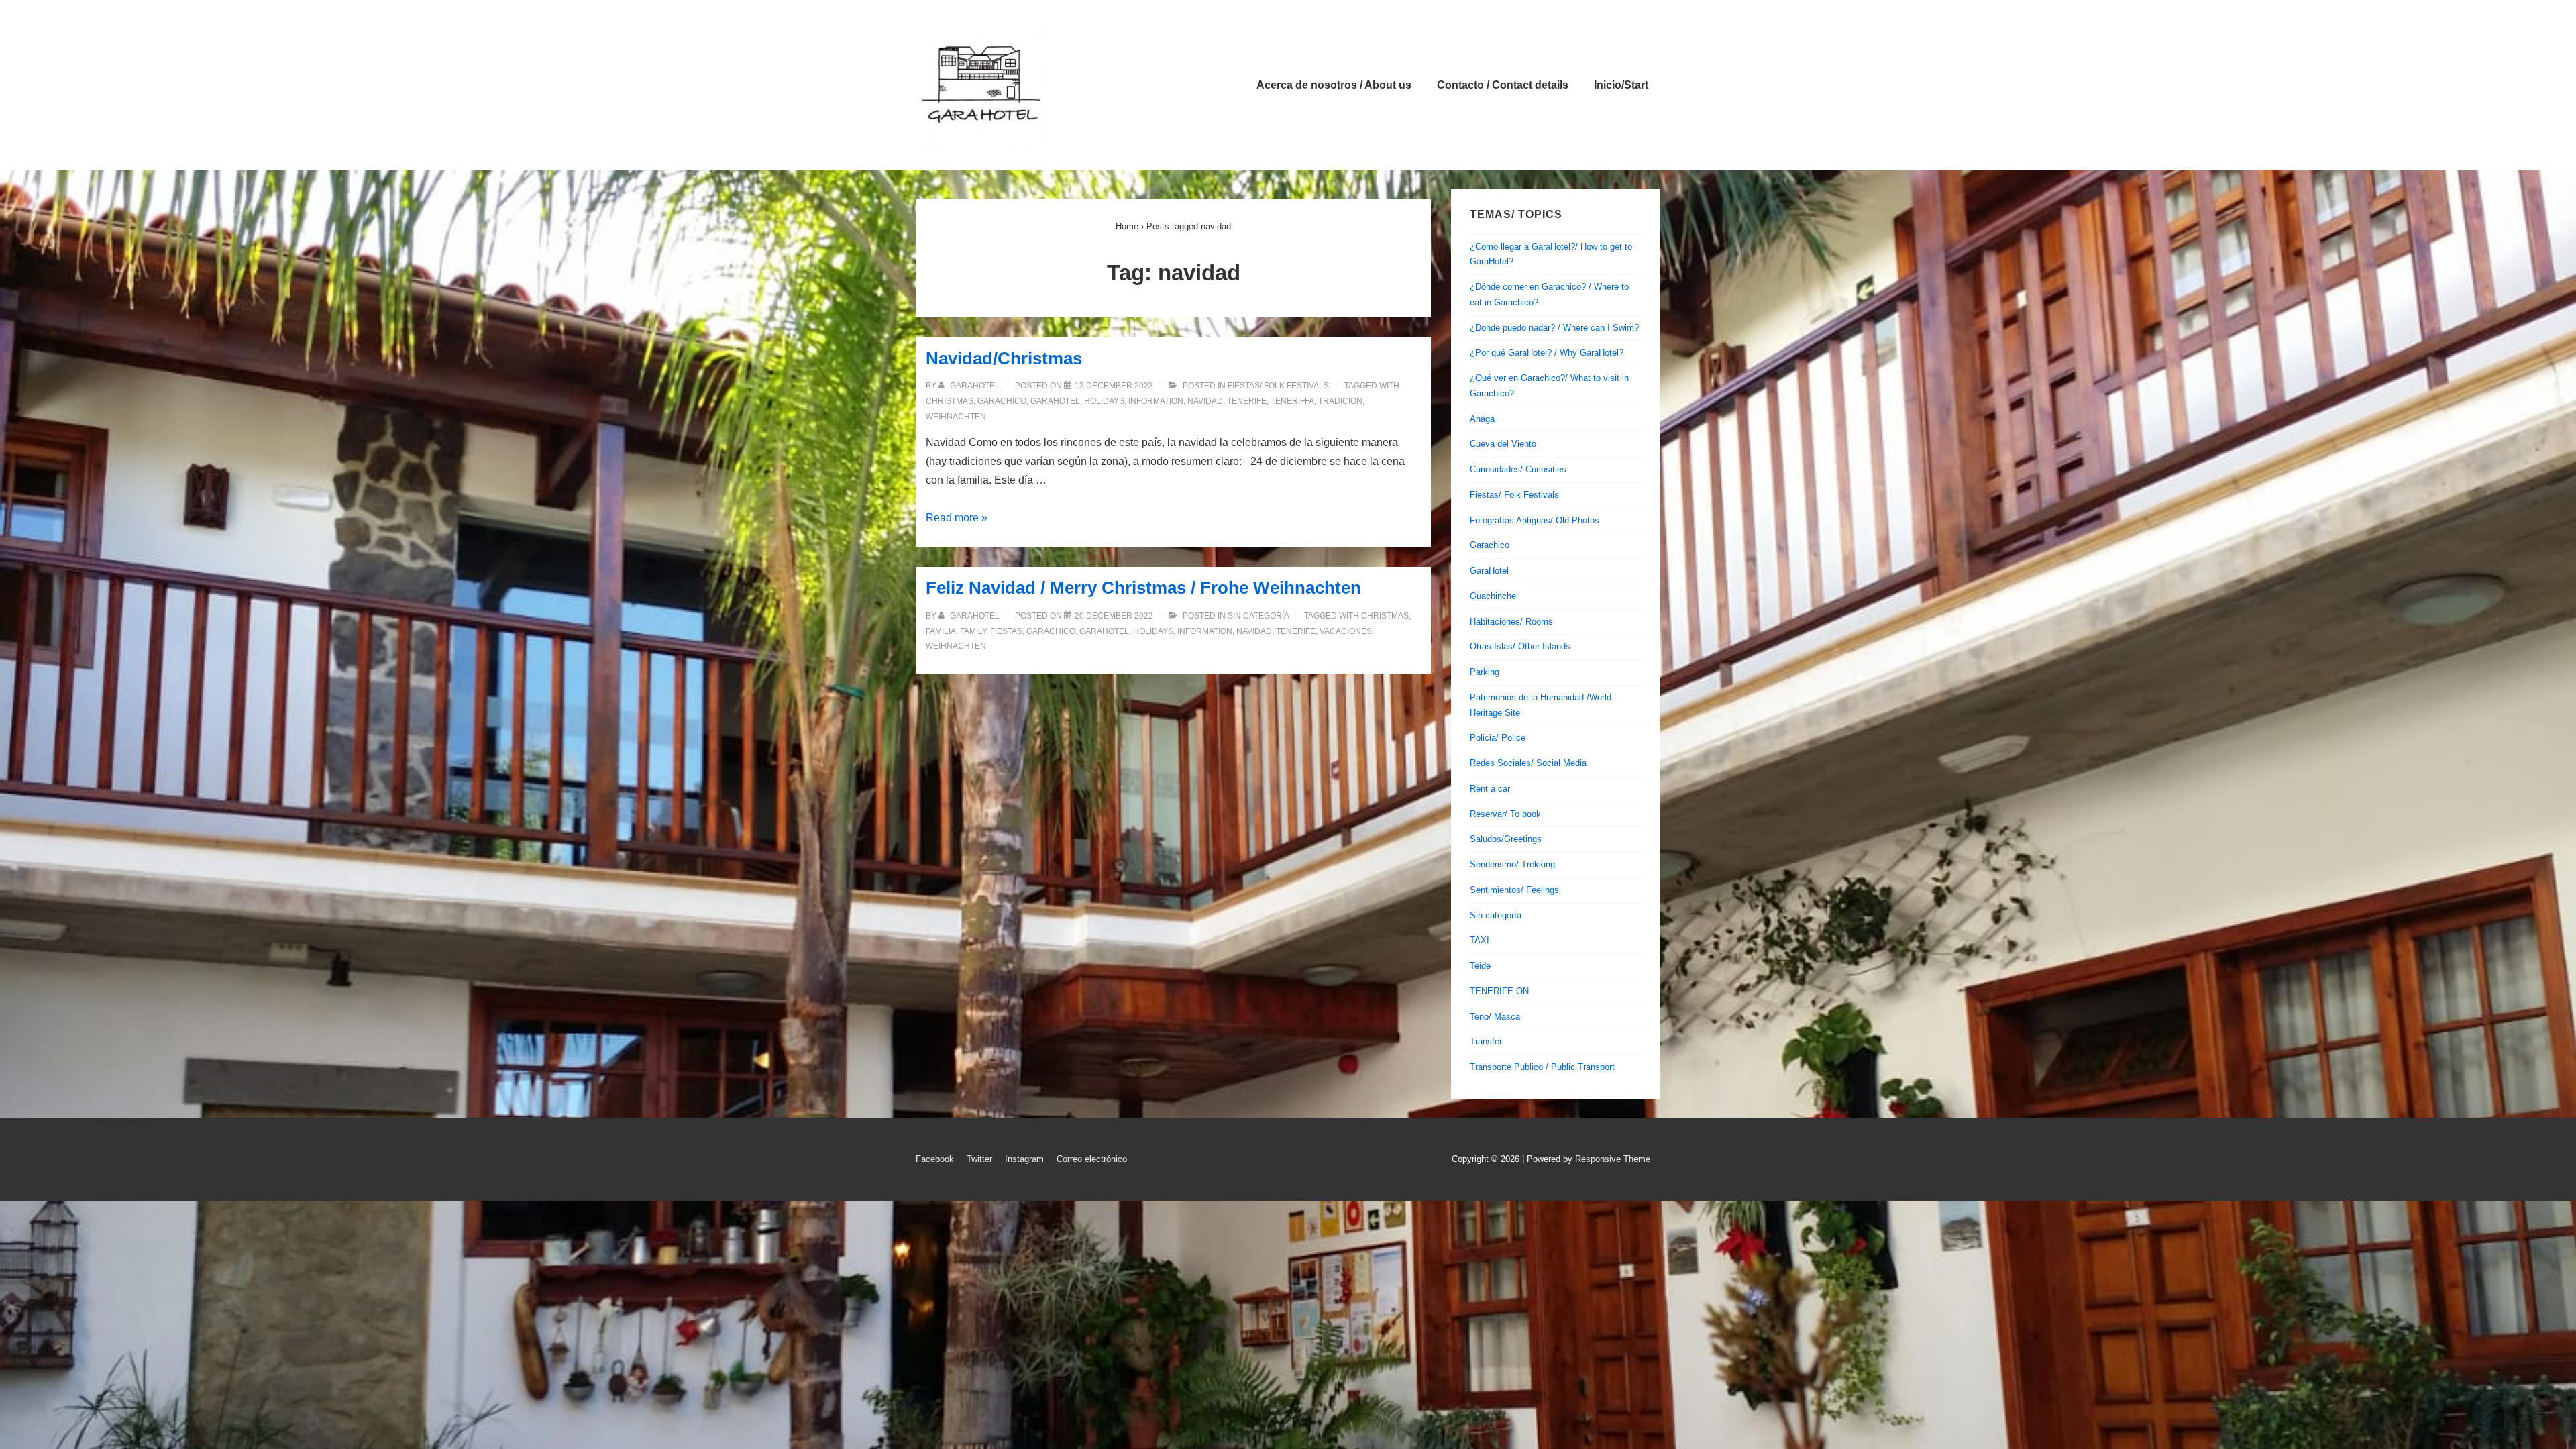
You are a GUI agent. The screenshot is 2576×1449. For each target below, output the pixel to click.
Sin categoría (1258, 616)
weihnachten (956, 417)
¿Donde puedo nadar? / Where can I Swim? (1554, 328)
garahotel (1055, 401)
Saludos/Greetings (1506, 839)
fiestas (1006, 631)
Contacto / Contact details (1503, 85)
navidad (1205, 401)
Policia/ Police (1498, 738)
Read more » (957, 518)
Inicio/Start (1621, 85)
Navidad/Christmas (1004, 358)
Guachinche (1493, 596)
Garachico (1490, 545)
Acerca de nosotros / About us (1334, 85)
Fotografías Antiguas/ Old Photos (1535, 520)
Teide (1480, 966)
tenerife (1247, 401)
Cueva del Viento (1503, 444)
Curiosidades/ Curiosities (1518, 469)
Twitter (979, 1159)
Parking (1485, 672)
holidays (1104, 401)
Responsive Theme (1613, 1159)
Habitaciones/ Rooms (1511, 622)
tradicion (1340, 401)
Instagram (1024, 1159)
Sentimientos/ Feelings (1514, 890)
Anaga (1482, 419)
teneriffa (1292, 401)
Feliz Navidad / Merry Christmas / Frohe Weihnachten (1143, 588)
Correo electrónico (1092, 1159)
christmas (950, 401)
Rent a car (1490, 789)
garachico (1002, 401)
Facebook (935, 1159)
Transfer (1486, 1041)
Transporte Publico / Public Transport (1542, 1067)
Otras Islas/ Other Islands (1520, 646)
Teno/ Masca (1495, 1017)
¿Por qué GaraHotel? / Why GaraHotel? (1547, 353)
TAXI (1480, 940)
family (973, 631)
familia (941, 631)
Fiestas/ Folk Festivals (1278, 386)
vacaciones (1346, 631)
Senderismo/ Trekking (1512, 864)
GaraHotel (1489, 571)
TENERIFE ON (1499, 991)
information (1156, 401)
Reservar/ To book (1505, 814)
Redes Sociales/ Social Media (1528, 763)
